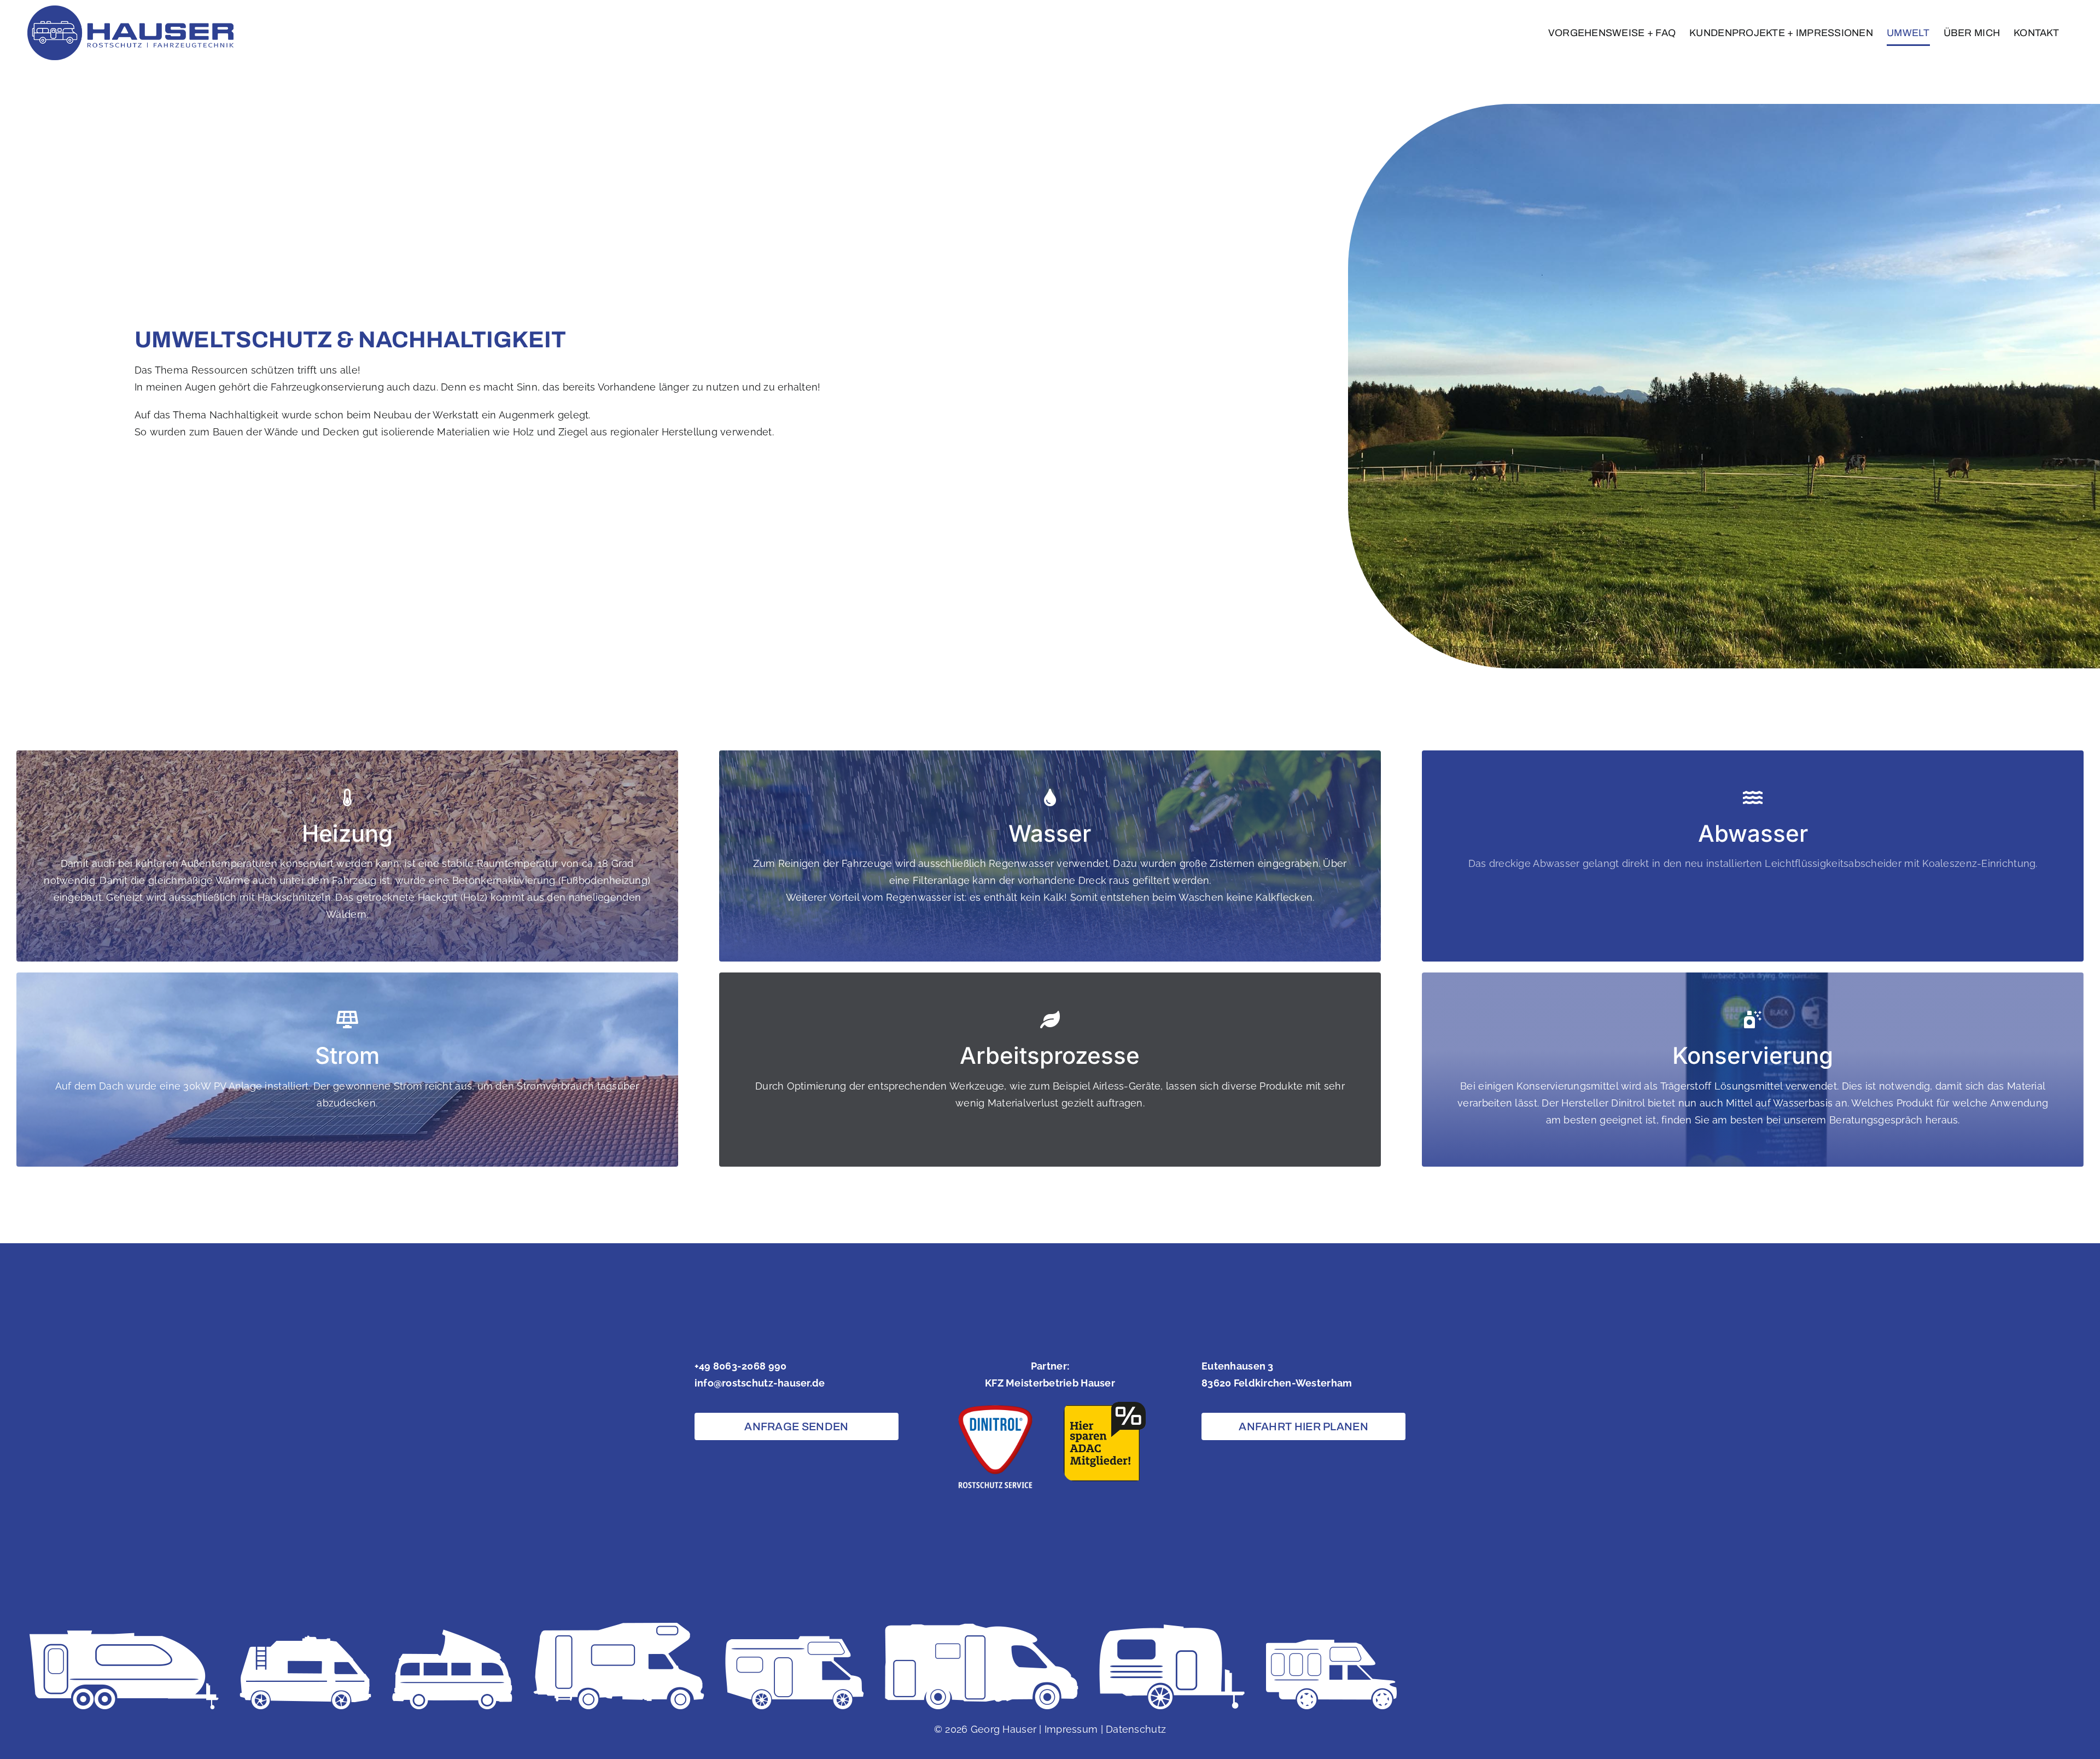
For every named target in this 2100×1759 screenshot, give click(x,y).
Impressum (1071, 1729)
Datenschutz (1136, 1729)
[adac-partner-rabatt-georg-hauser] (1105, 1406)
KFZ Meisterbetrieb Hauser (1050, 1383)
